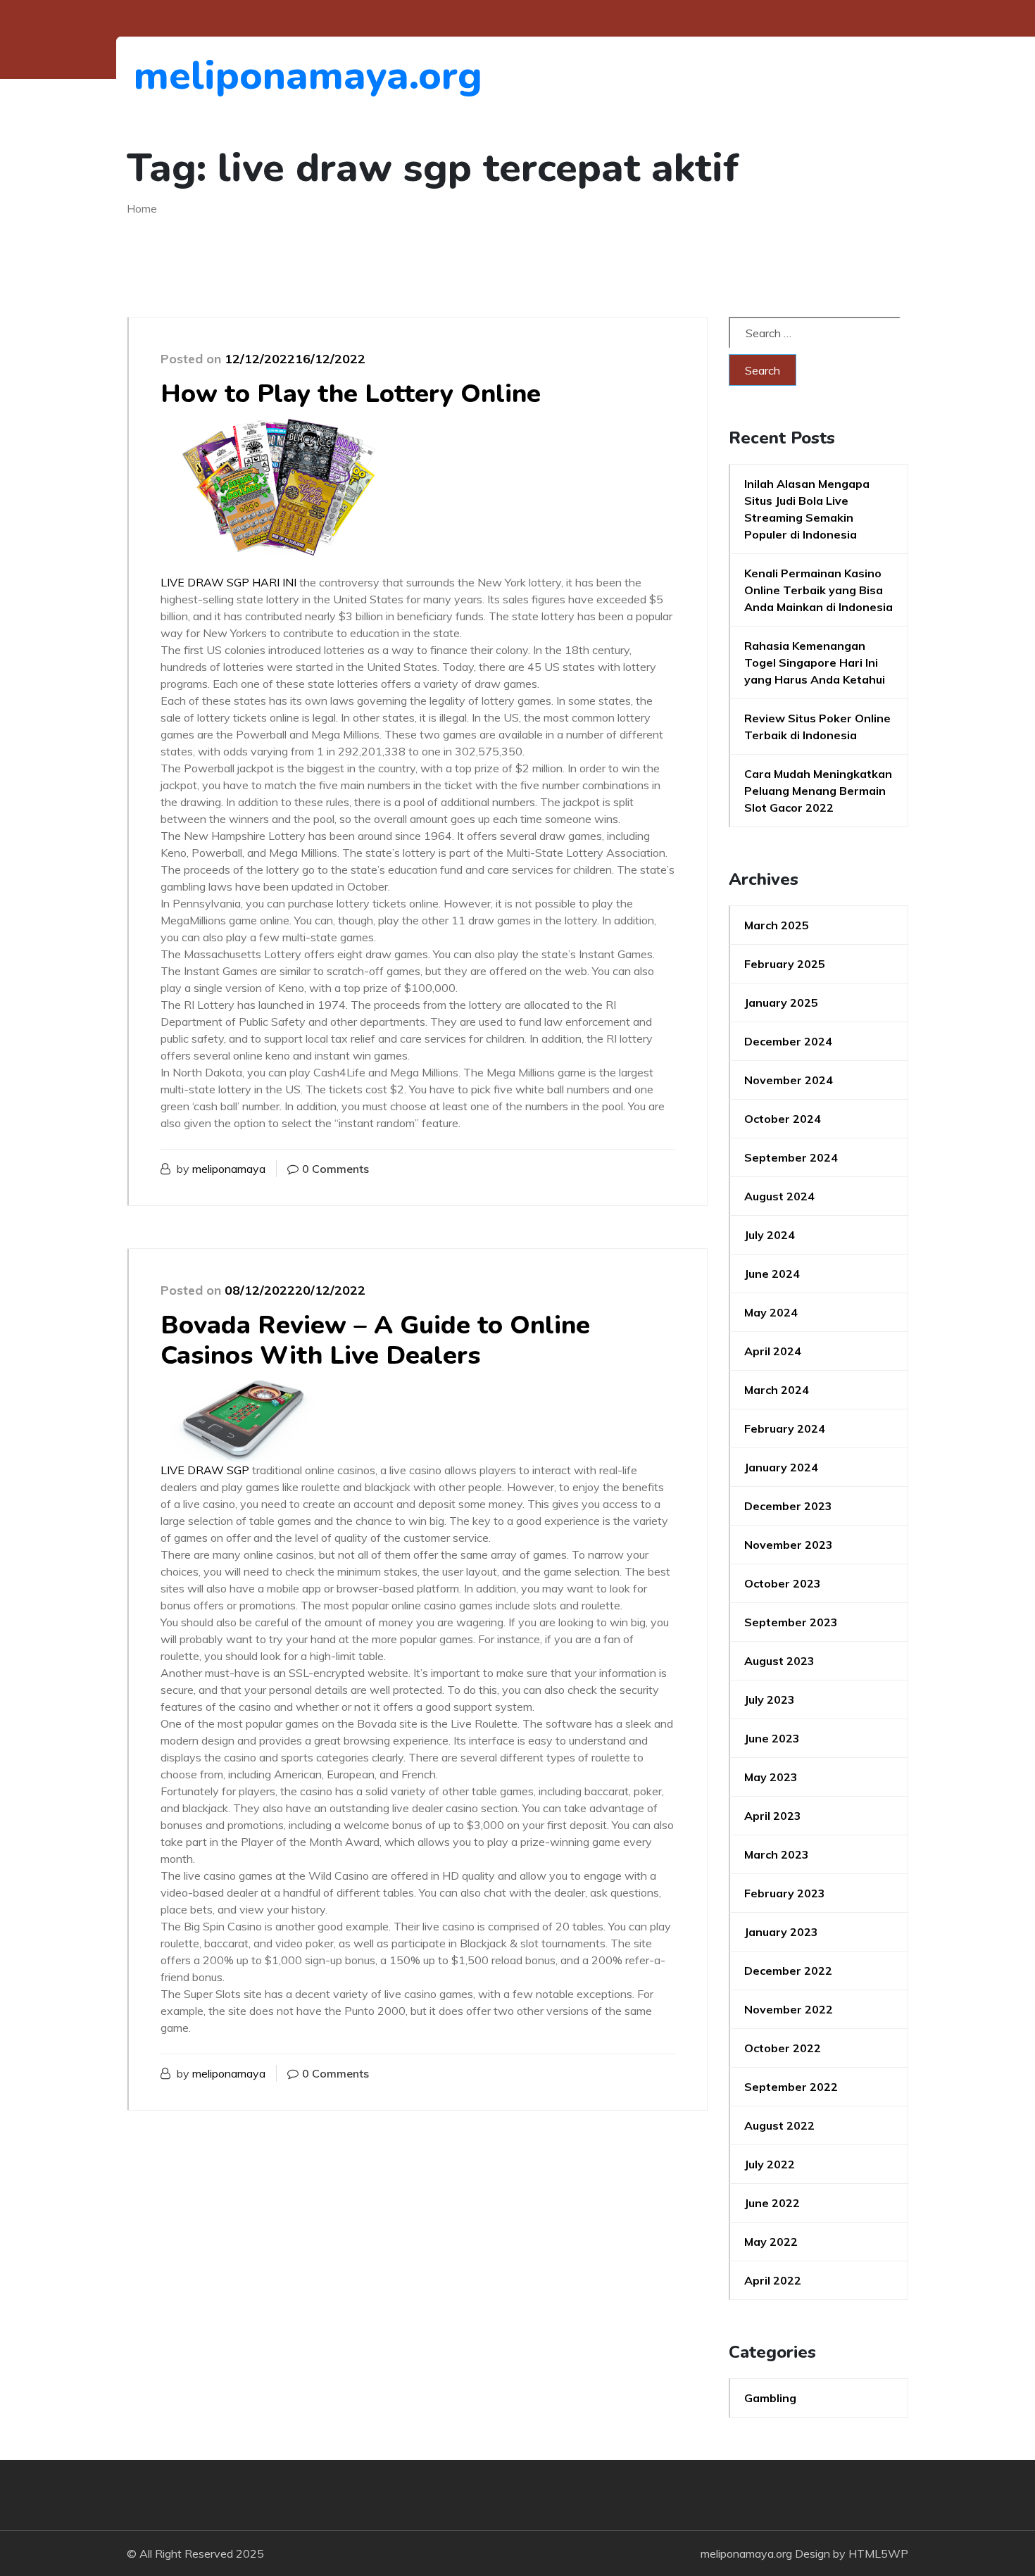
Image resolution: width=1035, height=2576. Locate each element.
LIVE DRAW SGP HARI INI (228, 582)
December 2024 (788, 1041)
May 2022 (771, 2242)
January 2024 (781, 1467)
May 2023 (771, 1777)
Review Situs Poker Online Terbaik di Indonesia (817, 727)
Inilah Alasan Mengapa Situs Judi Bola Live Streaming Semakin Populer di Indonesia (807, 509)
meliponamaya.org (211, 76)
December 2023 (788, 1506)
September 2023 (791, 1622)
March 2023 (777, 1854)
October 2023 (783, 1583)
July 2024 (770, 1235)
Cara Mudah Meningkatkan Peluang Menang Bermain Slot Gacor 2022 (818, 791)
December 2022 (788, 1971)
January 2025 (781, 1003)
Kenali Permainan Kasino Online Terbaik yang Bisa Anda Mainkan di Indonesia (818, 590)
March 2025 (777, 925)
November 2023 (789, 1545)
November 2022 (789, 2009)
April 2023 (773, 1816)
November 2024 (789, 1080)
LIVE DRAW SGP (205, 1470)
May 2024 (771, 1312)
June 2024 (772, 1274)
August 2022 (779, 2125)
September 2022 (791, 2087)
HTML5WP (878, 2553)
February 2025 (785, 964)
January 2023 (781, 1932)
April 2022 (773, 2280)
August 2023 (779, 1661)
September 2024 (791, 1157)
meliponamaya (229, 1169)
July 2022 (770, 2164)
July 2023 (770, 1699)
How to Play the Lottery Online (351, 394)
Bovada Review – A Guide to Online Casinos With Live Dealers (375, 1340)
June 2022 (772, 2203)
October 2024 (783, 1119)
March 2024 (777, 1390)
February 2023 (785, 1893)
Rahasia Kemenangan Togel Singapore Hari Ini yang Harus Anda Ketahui (815, 662)
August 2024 (779, 1196)
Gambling (770, 2398)
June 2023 (772, 1738)
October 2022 (783, 2048)
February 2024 (785, 1428)
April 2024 (773, 1351)
